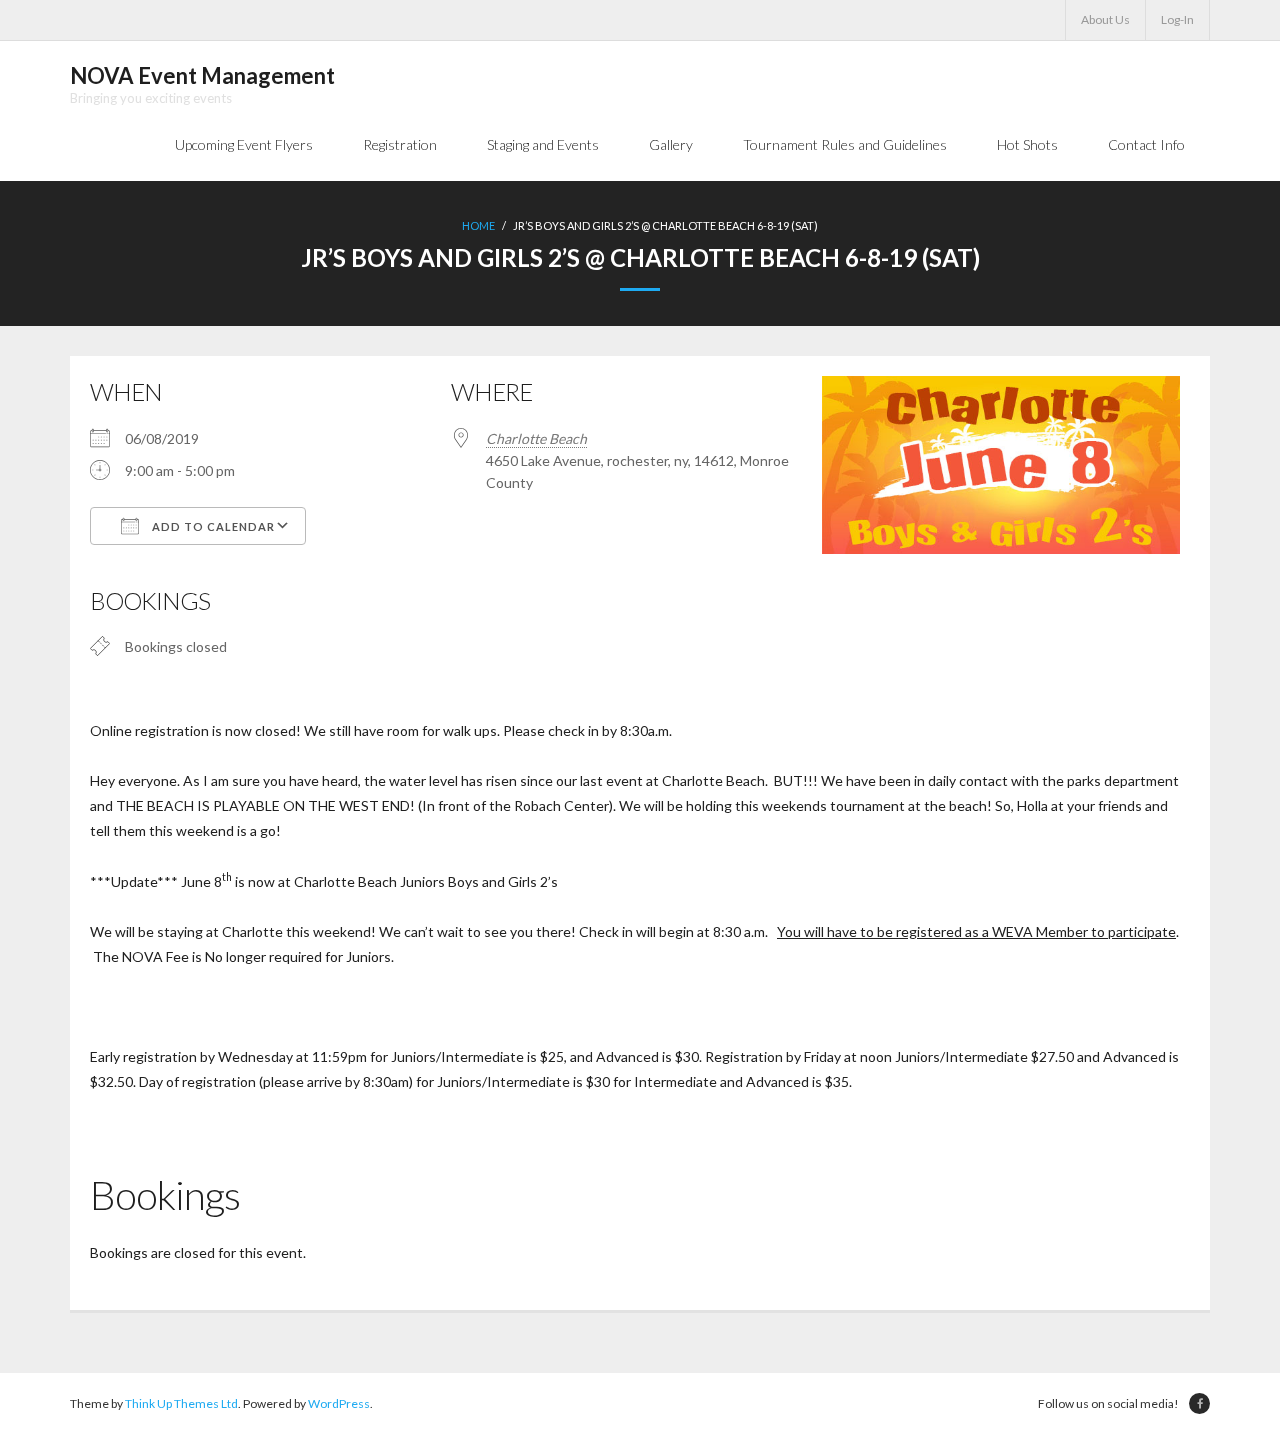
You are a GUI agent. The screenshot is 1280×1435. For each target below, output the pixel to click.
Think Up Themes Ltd (181, 1403)
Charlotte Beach (536, 438)
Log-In (1177, 19)
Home (478, 225)
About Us (1105, 19)
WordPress (339, 1403)
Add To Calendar (212, 526)
